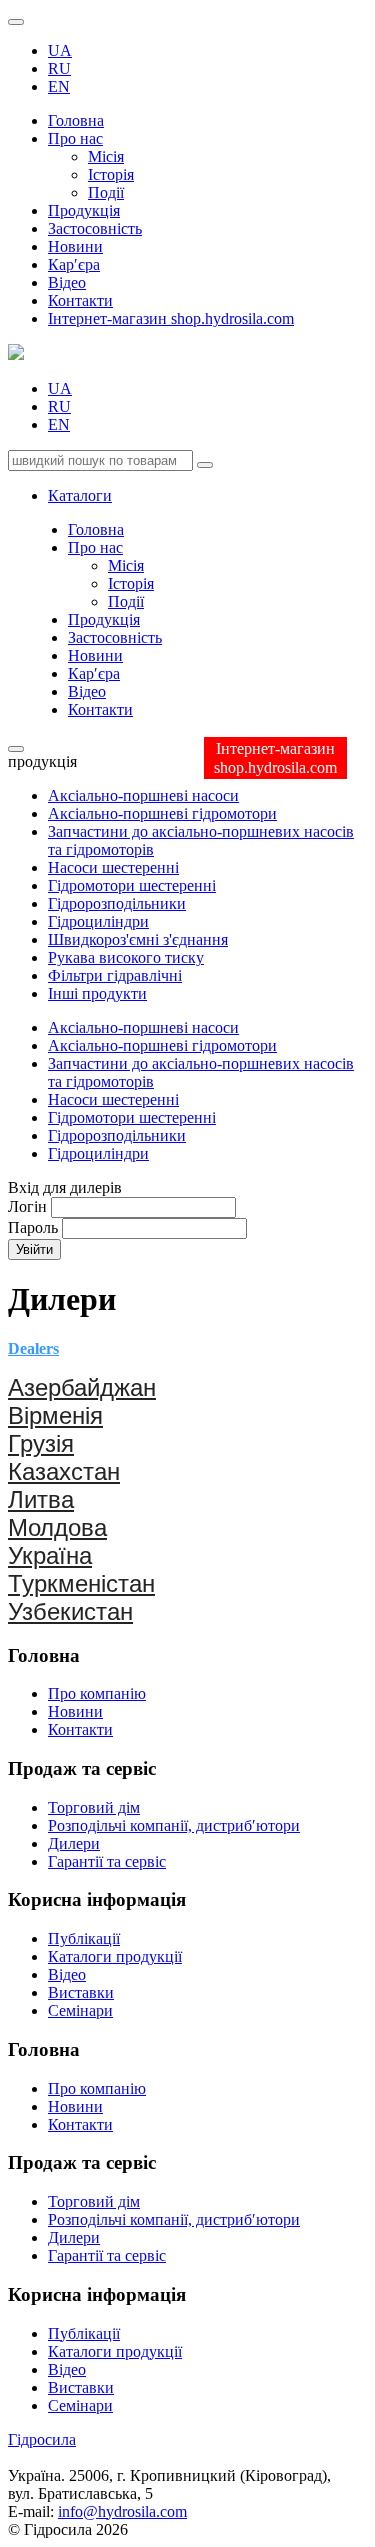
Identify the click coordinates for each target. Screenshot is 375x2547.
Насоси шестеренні (113, 867)
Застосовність (95, 228)
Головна (76, 120)
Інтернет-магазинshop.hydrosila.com (275, 758)
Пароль (33, 1227)
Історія (111, 174)
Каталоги (80, 495)
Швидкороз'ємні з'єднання (138, 939)
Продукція (84, 210)
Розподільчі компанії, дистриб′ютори (174, 1825)
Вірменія (55, 1415)
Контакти (80, 300)
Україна (50, 1555)
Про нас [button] (75, 138)
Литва (41, 1499)
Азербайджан (82, 1387)
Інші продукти (97, 993)
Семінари (80, 2010)
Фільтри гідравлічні (115, 975)
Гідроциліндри (98, 921)
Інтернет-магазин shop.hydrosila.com (171, 318)
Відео (67, 282)
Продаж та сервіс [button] (82, 2162)
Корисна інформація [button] (97, 2294)
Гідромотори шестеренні (132, 885)
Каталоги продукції (115, 1956)
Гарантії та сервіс (107, 1861)
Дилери (74, 1843)
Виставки (81, 1992)
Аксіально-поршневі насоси (143, 795)
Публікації (84, 1938)
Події (106, 192)
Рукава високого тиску (126, 957)
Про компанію (97, 1693)
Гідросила (42, 2439)
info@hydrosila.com (122, 2511)
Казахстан (64, 1471)
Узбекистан (70, 1611)
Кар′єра (74, 264)
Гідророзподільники (117, 903)
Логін (27, 1206)
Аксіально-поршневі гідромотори (162, 813)
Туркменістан (81, 1583)
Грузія (41, 1443)
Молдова (57, 1527)
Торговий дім (94, 1807)
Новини (75, 246)
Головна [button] (44, 2049)
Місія (106, 156)
